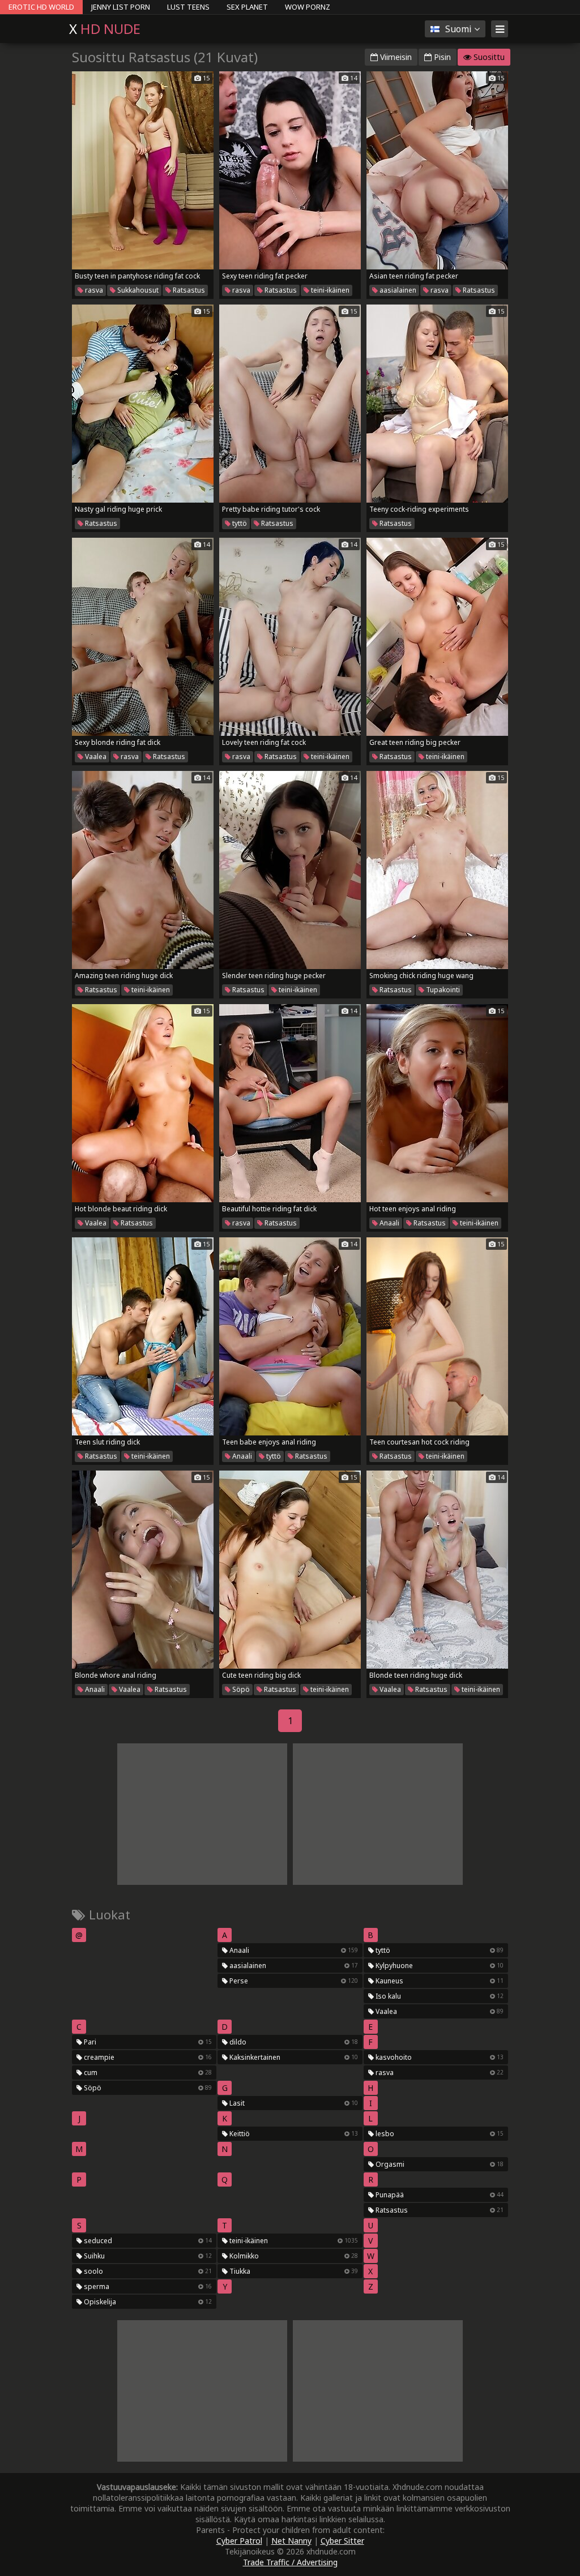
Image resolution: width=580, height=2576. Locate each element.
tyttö (239, 523)
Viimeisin (395, 57)
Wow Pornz (308, 7)
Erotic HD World (41, 7)
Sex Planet (247, 7)
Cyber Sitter (342, 2541)
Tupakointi (442, 990)
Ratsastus (188, 290)
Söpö (240, 1689)
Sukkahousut (137, 290)
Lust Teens (188, 7)
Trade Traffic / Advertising (290, 2562)
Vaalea (95, 756)
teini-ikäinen (329, 290)
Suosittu (488, 57)
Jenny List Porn (121, 7)
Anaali (389, 1223)
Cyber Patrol (239, 2541)
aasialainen (397, 290)
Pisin (441, 57)
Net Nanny (291, 2541)
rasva (93, 290)
